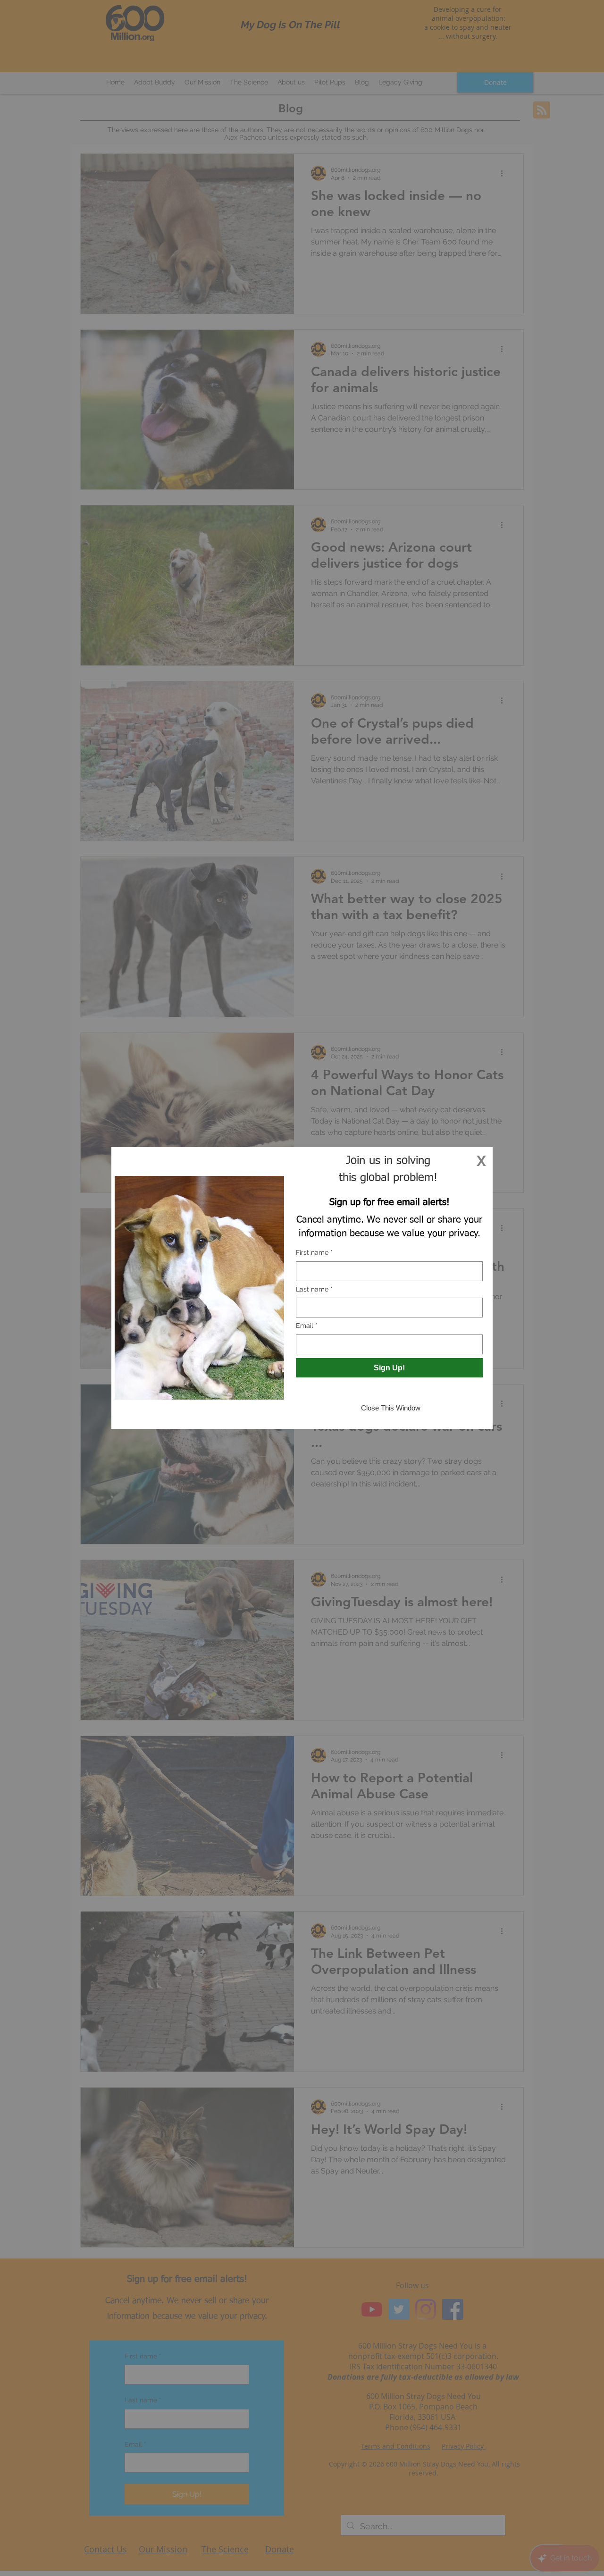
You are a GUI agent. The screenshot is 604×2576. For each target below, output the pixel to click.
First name (314, 1252)
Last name (314, 1289)
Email (307, 1326)
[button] (481, 1161)
